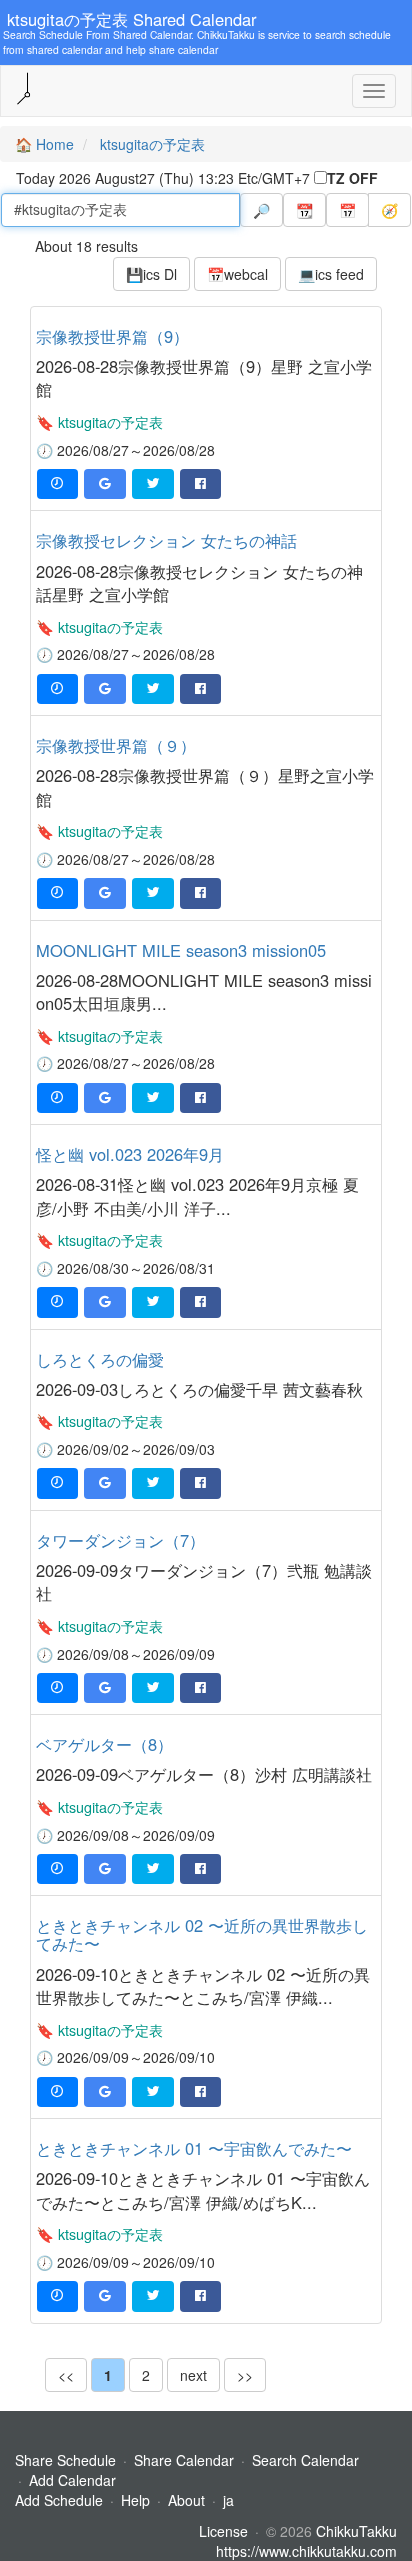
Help (135, 2500)
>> (245, 2375)
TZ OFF (352, 178)
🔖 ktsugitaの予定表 (99, 421)
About (186, 2500)
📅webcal (237, 274)
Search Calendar (305, 2460)
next (193, 2375)
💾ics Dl (151, 274)
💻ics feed (331, 274)
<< (66, 2375)
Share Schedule (65, 2460)
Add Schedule (59, 2500)
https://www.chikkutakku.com (306, 2551)
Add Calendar (72, 2480)
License (223, 2531)
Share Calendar (184, 2460)
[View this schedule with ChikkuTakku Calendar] (57, 484)
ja (228, 2500)
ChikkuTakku (356, 2531)
